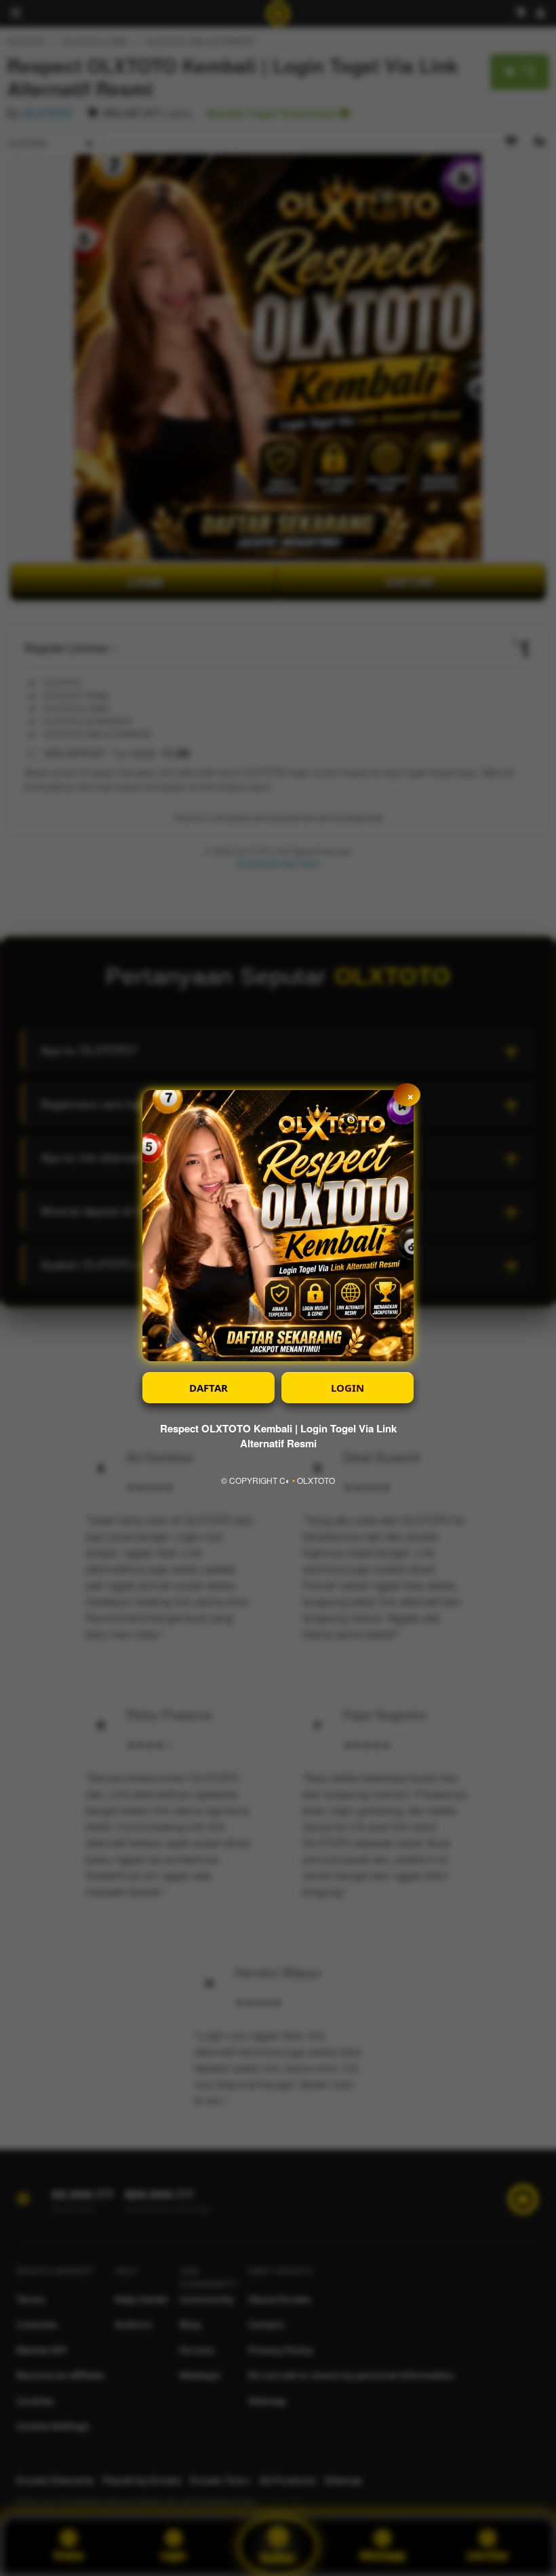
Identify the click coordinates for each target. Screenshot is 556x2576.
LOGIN (347, 1388)
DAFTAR (209, 1388)
